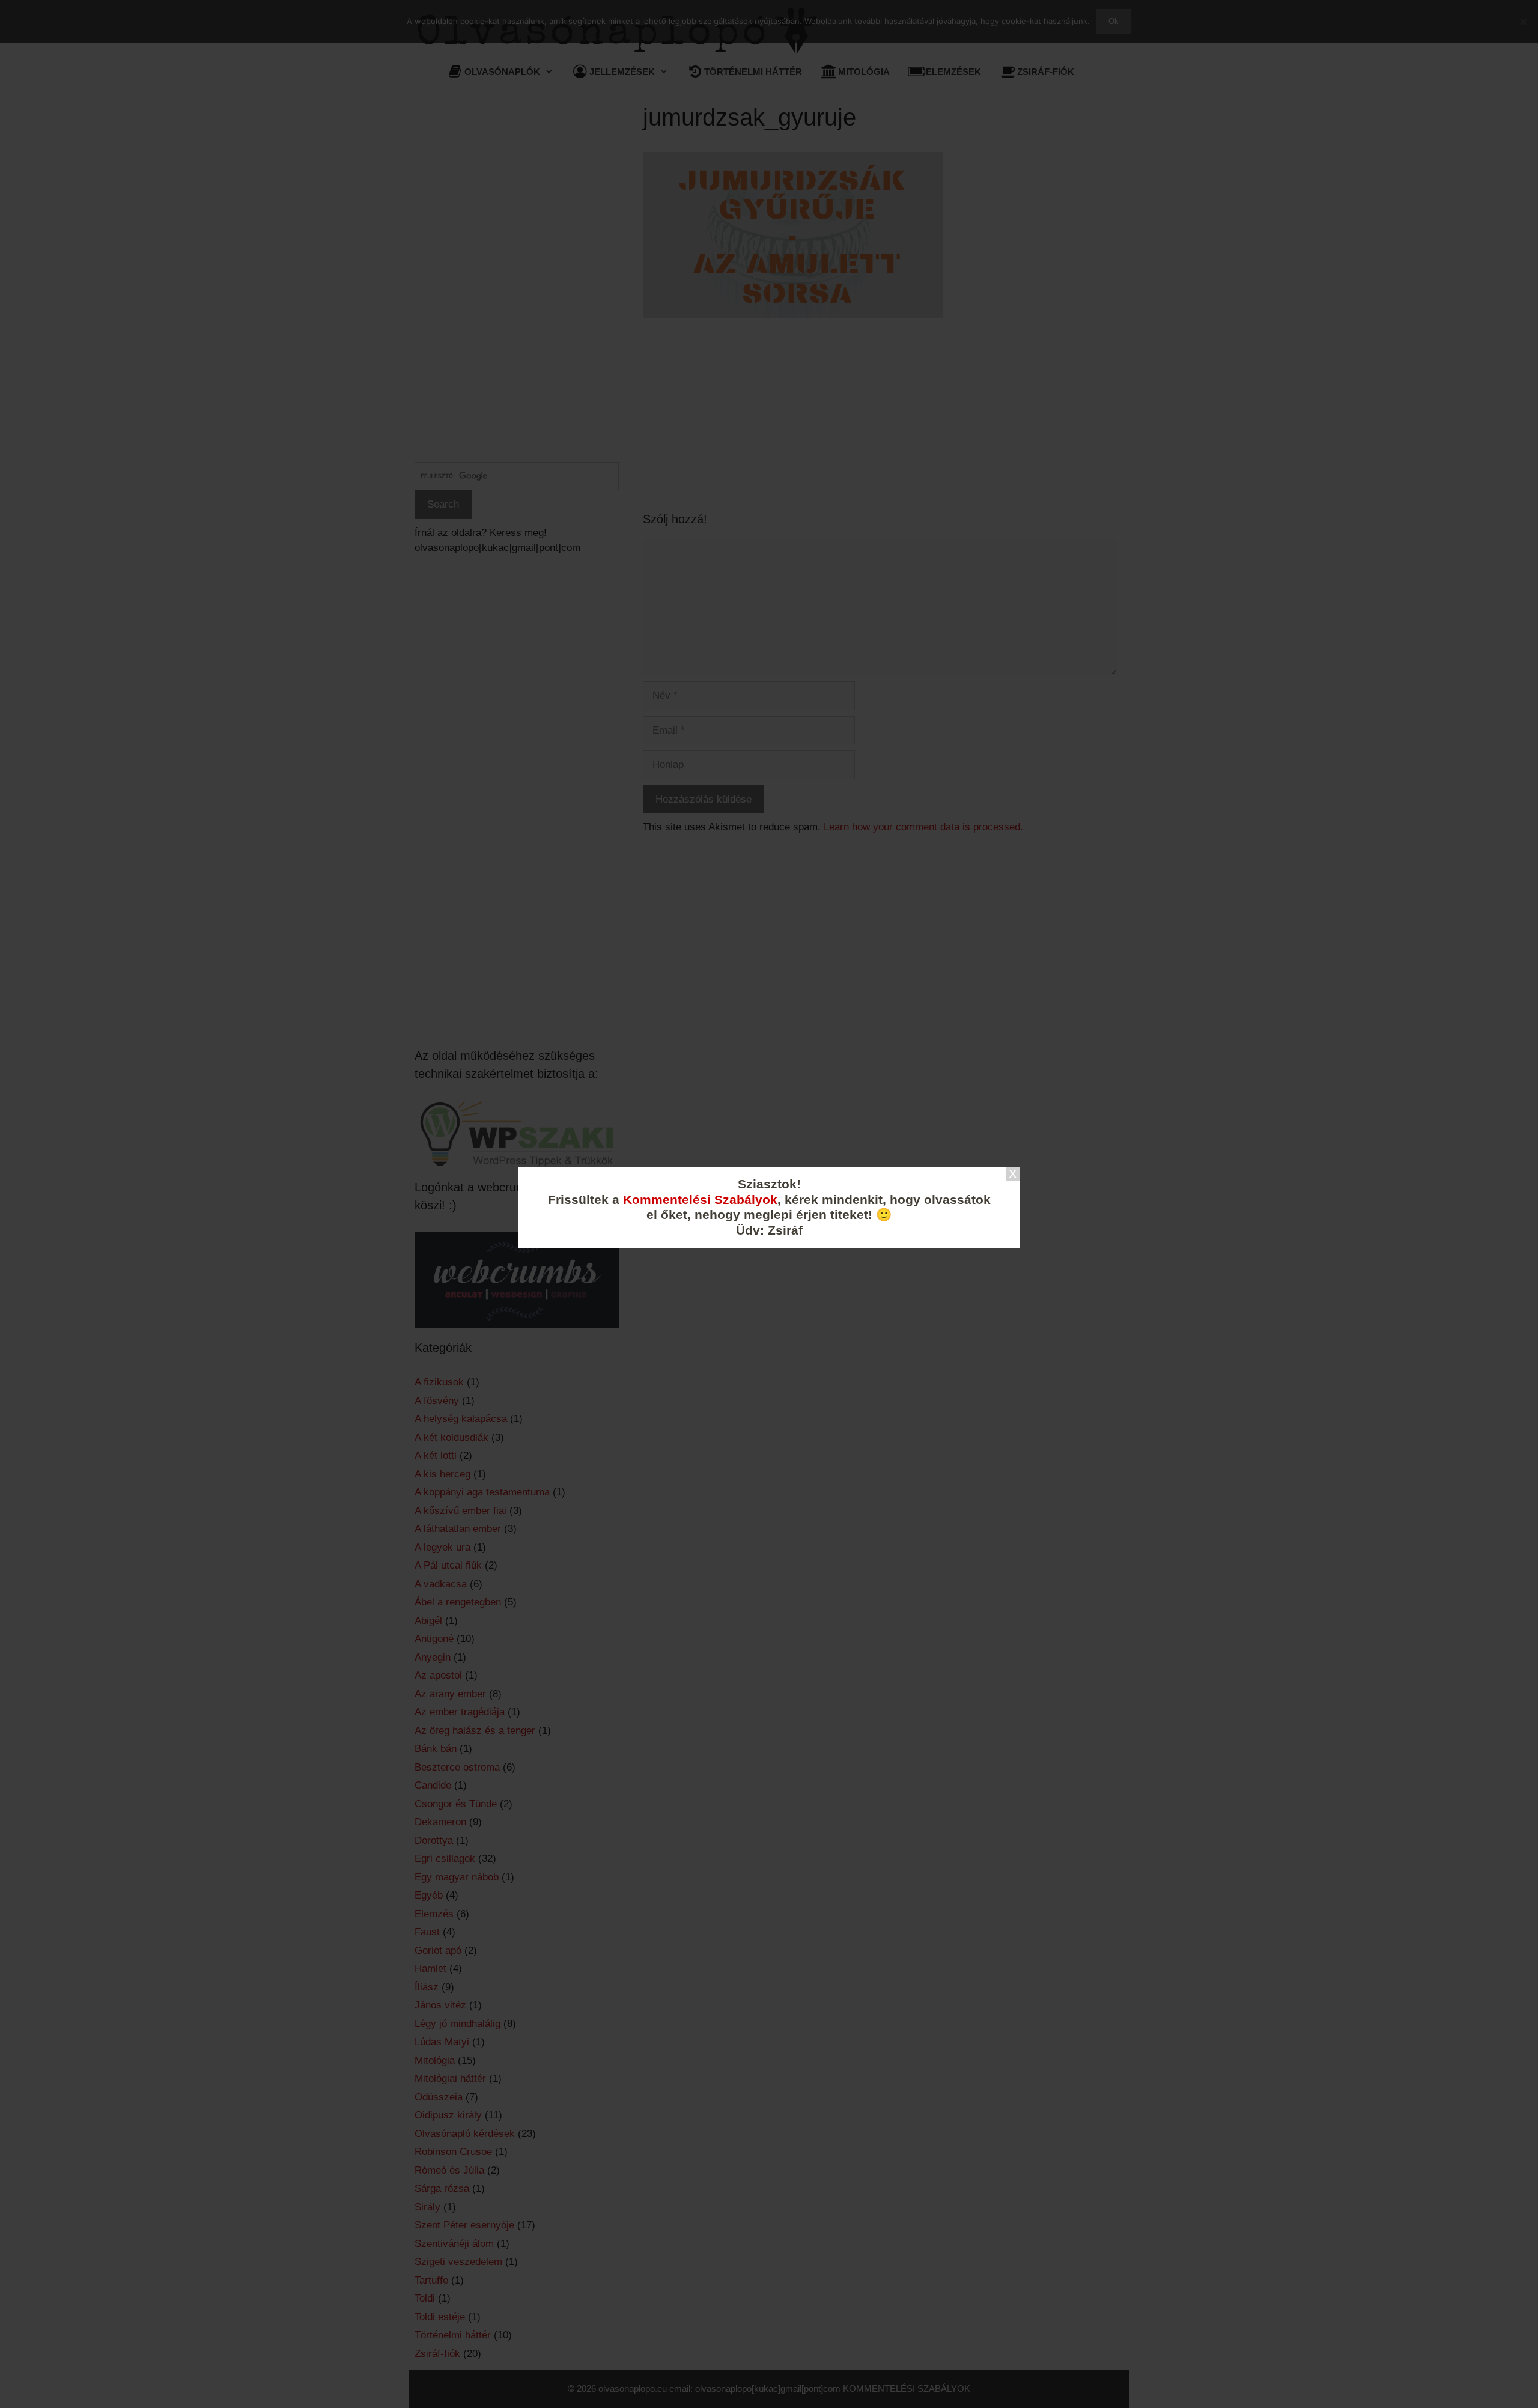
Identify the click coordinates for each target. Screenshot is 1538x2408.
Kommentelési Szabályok (700, 1200)
